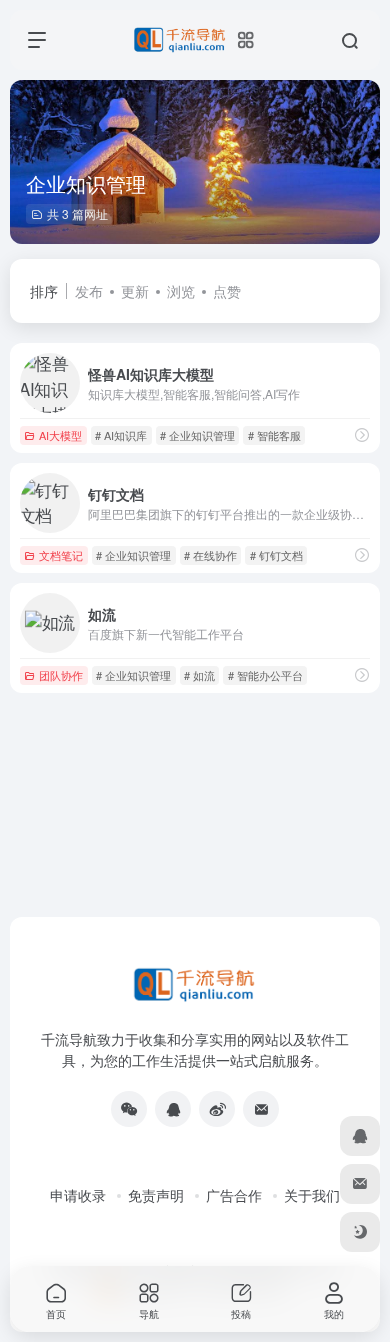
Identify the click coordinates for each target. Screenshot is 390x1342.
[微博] (217, 1109)
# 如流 (199, 675)
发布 (89, 291)
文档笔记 (61, 555)
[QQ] (173, 1109)
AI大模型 (60, 435)
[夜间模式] (360, 1232)
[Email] (261, 1109)
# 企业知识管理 (197, 435)
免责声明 (156, 1195)
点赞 (227, 291)
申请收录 (78, 1195)
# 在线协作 (210, 555)
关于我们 (312, 1195)
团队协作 (61, 675)
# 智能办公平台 (265, 675)
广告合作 (234, 1195)
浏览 (181, 291)
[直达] (362, 434)
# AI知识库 (121, 435)
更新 (135, 291)
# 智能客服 (274, 435)
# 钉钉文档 (276, 555)
